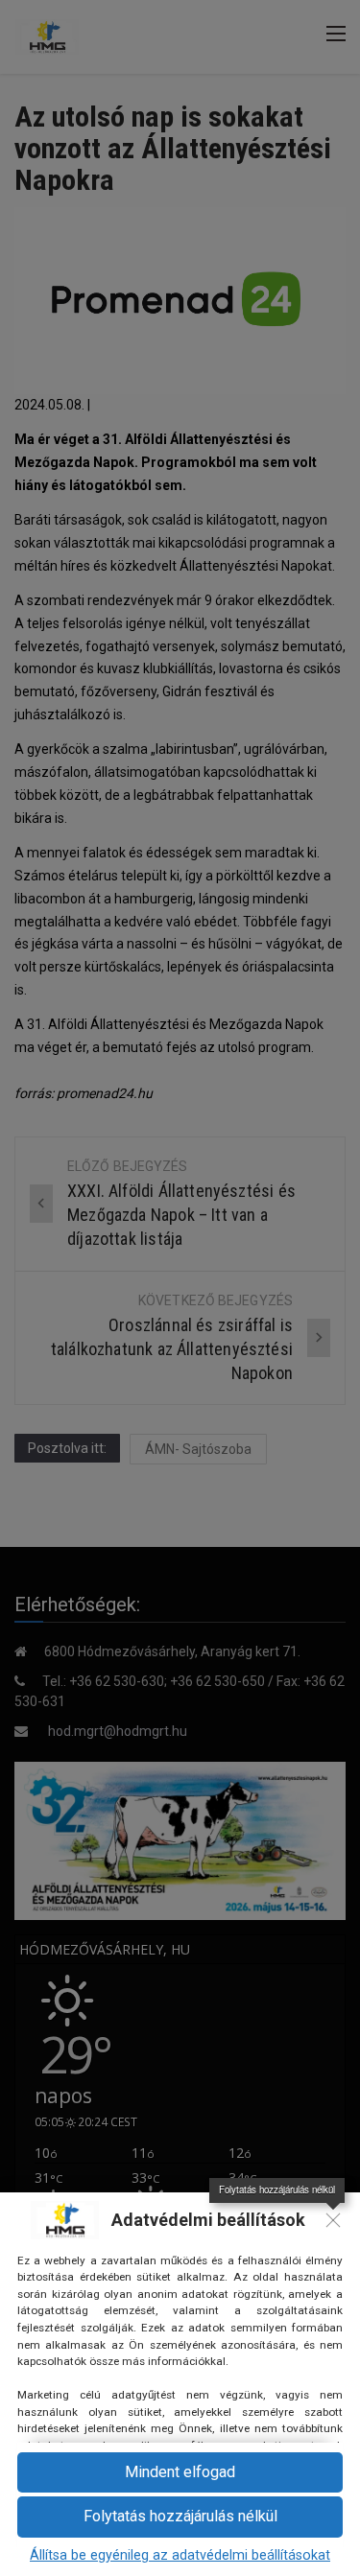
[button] (180, 2517)
